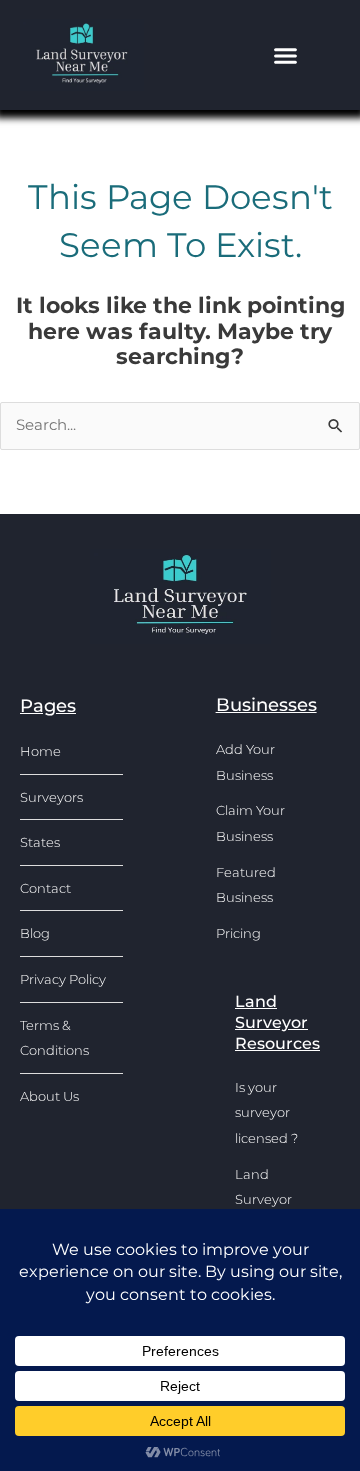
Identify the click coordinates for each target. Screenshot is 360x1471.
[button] (286, 55)
